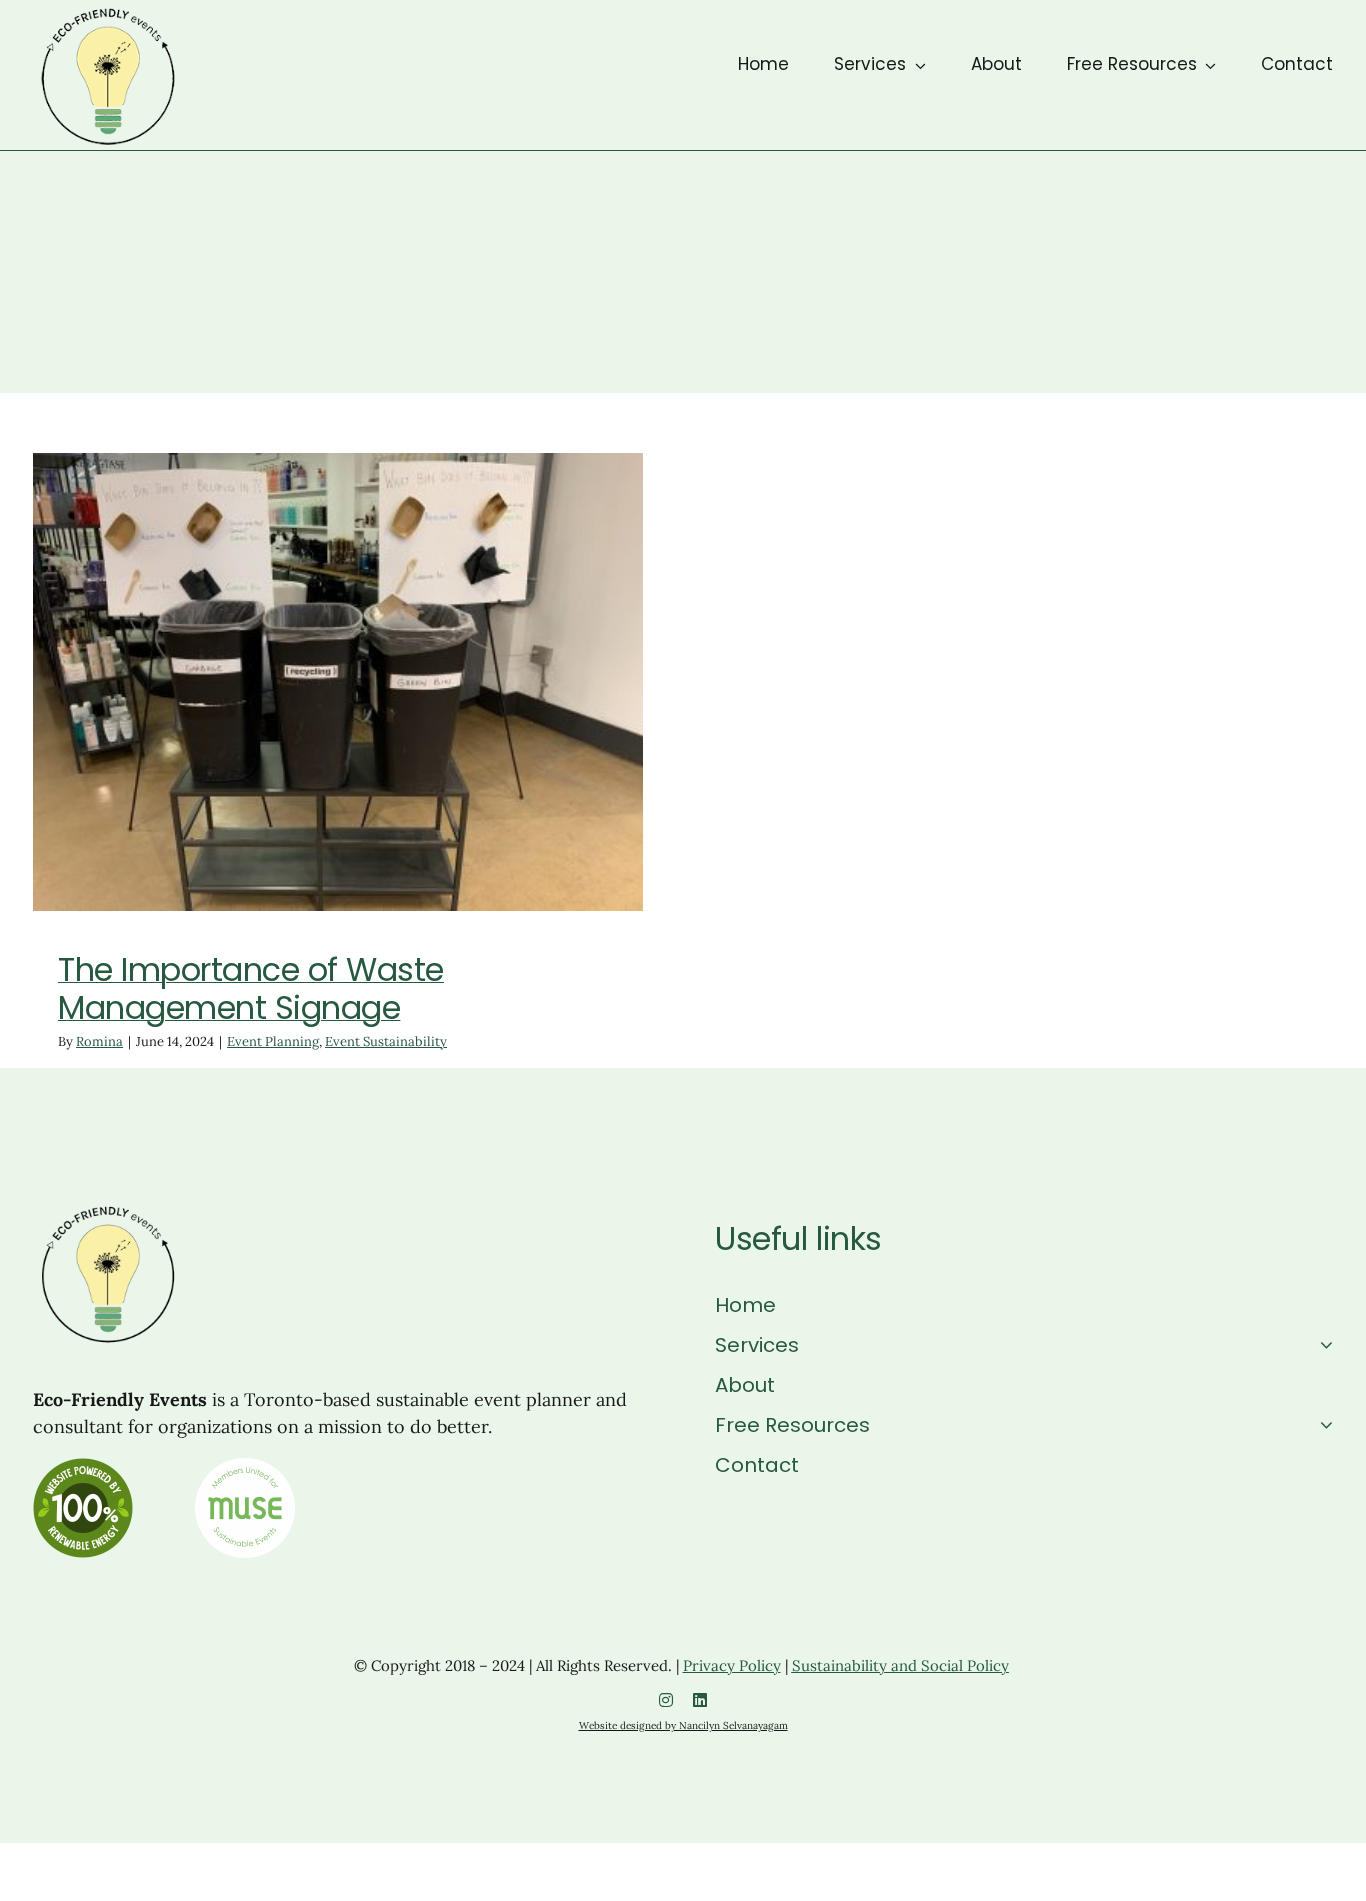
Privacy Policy (732, 1665)
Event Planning (274, 721)
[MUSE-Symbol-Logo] (245, 1468)
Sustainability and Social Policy (900, 1665)
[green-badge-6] (83, 1468)
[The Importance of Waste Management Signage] (338, 682)
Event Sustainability (387, 721)
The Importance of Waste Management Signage (251, 988)
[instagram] (666, 1700)
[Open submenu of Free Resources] (1321, 1425)
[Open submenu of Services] (1321, 1345)
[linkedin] (700, 1700)
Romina (99, 1041)
